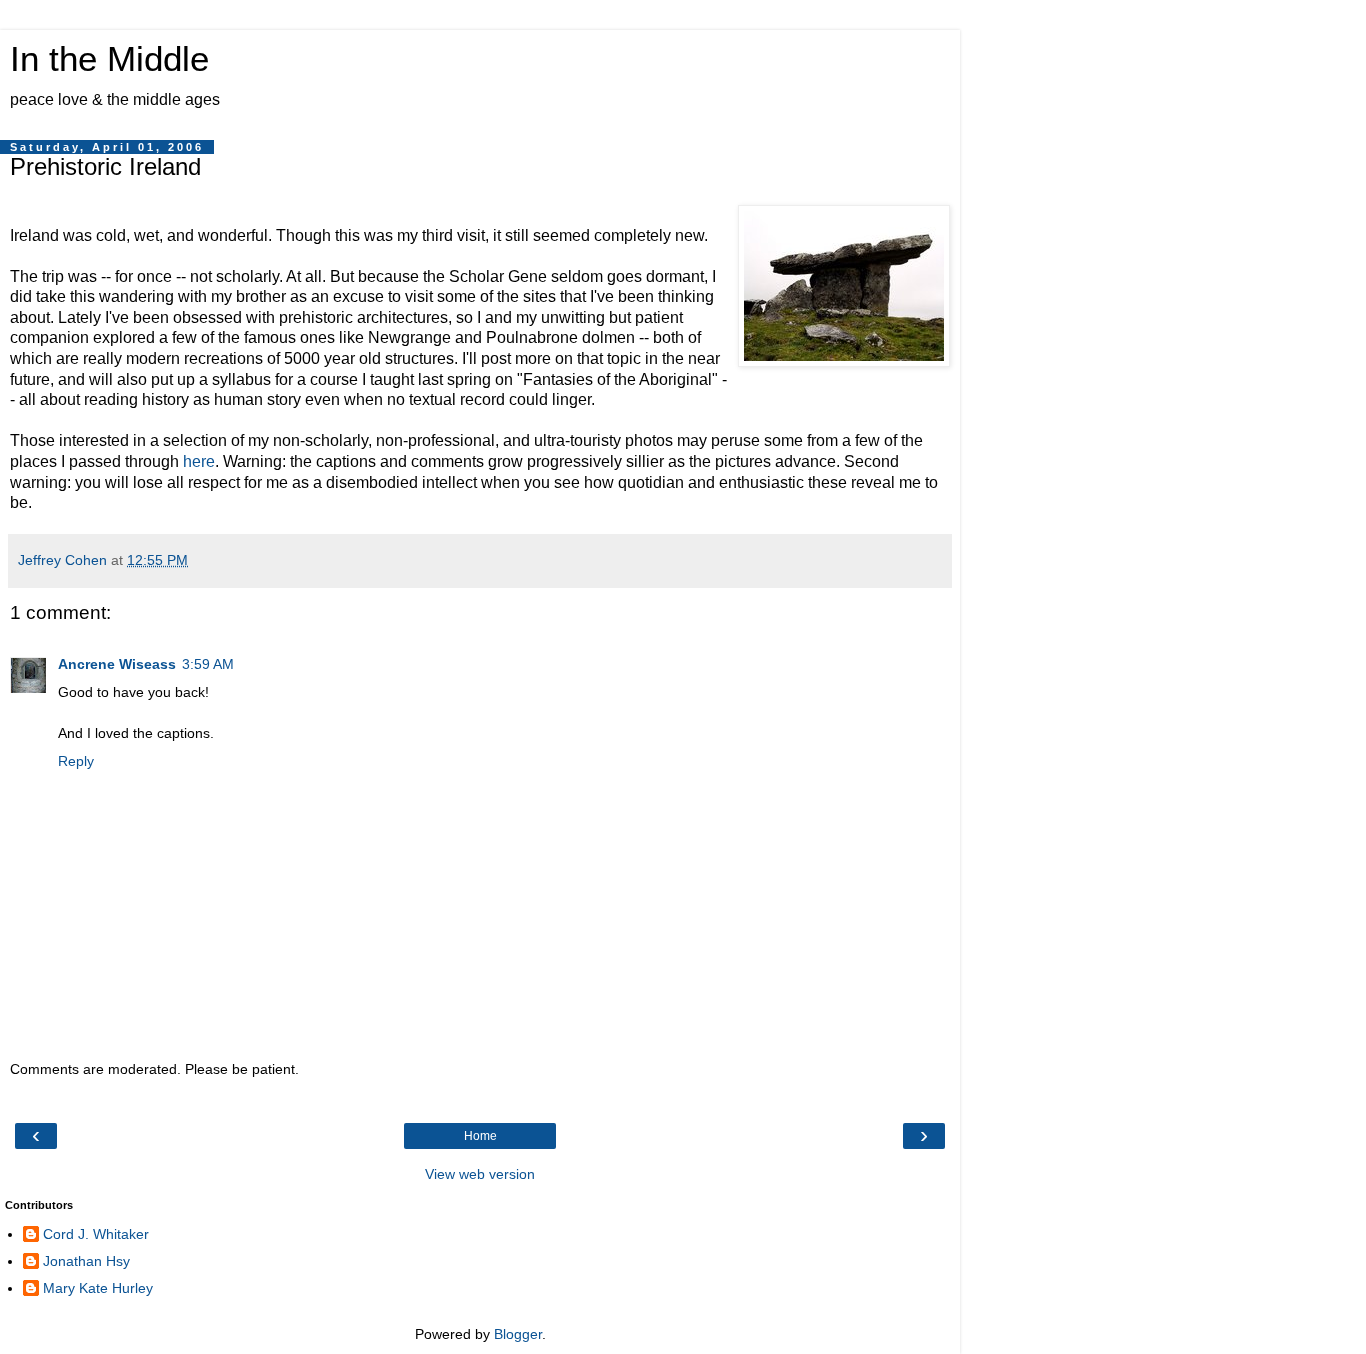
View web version (480, 1174)
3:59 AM (208, 664)
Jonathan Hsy (86, 1261)
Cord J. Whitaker (96, 1234)
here (199, 461)
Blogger (518, 1334)
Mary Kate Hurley (98, 1288)
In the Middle (109, 59)
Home (480, 1136)
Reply (76, 761)
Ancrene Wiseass (117, 664)
